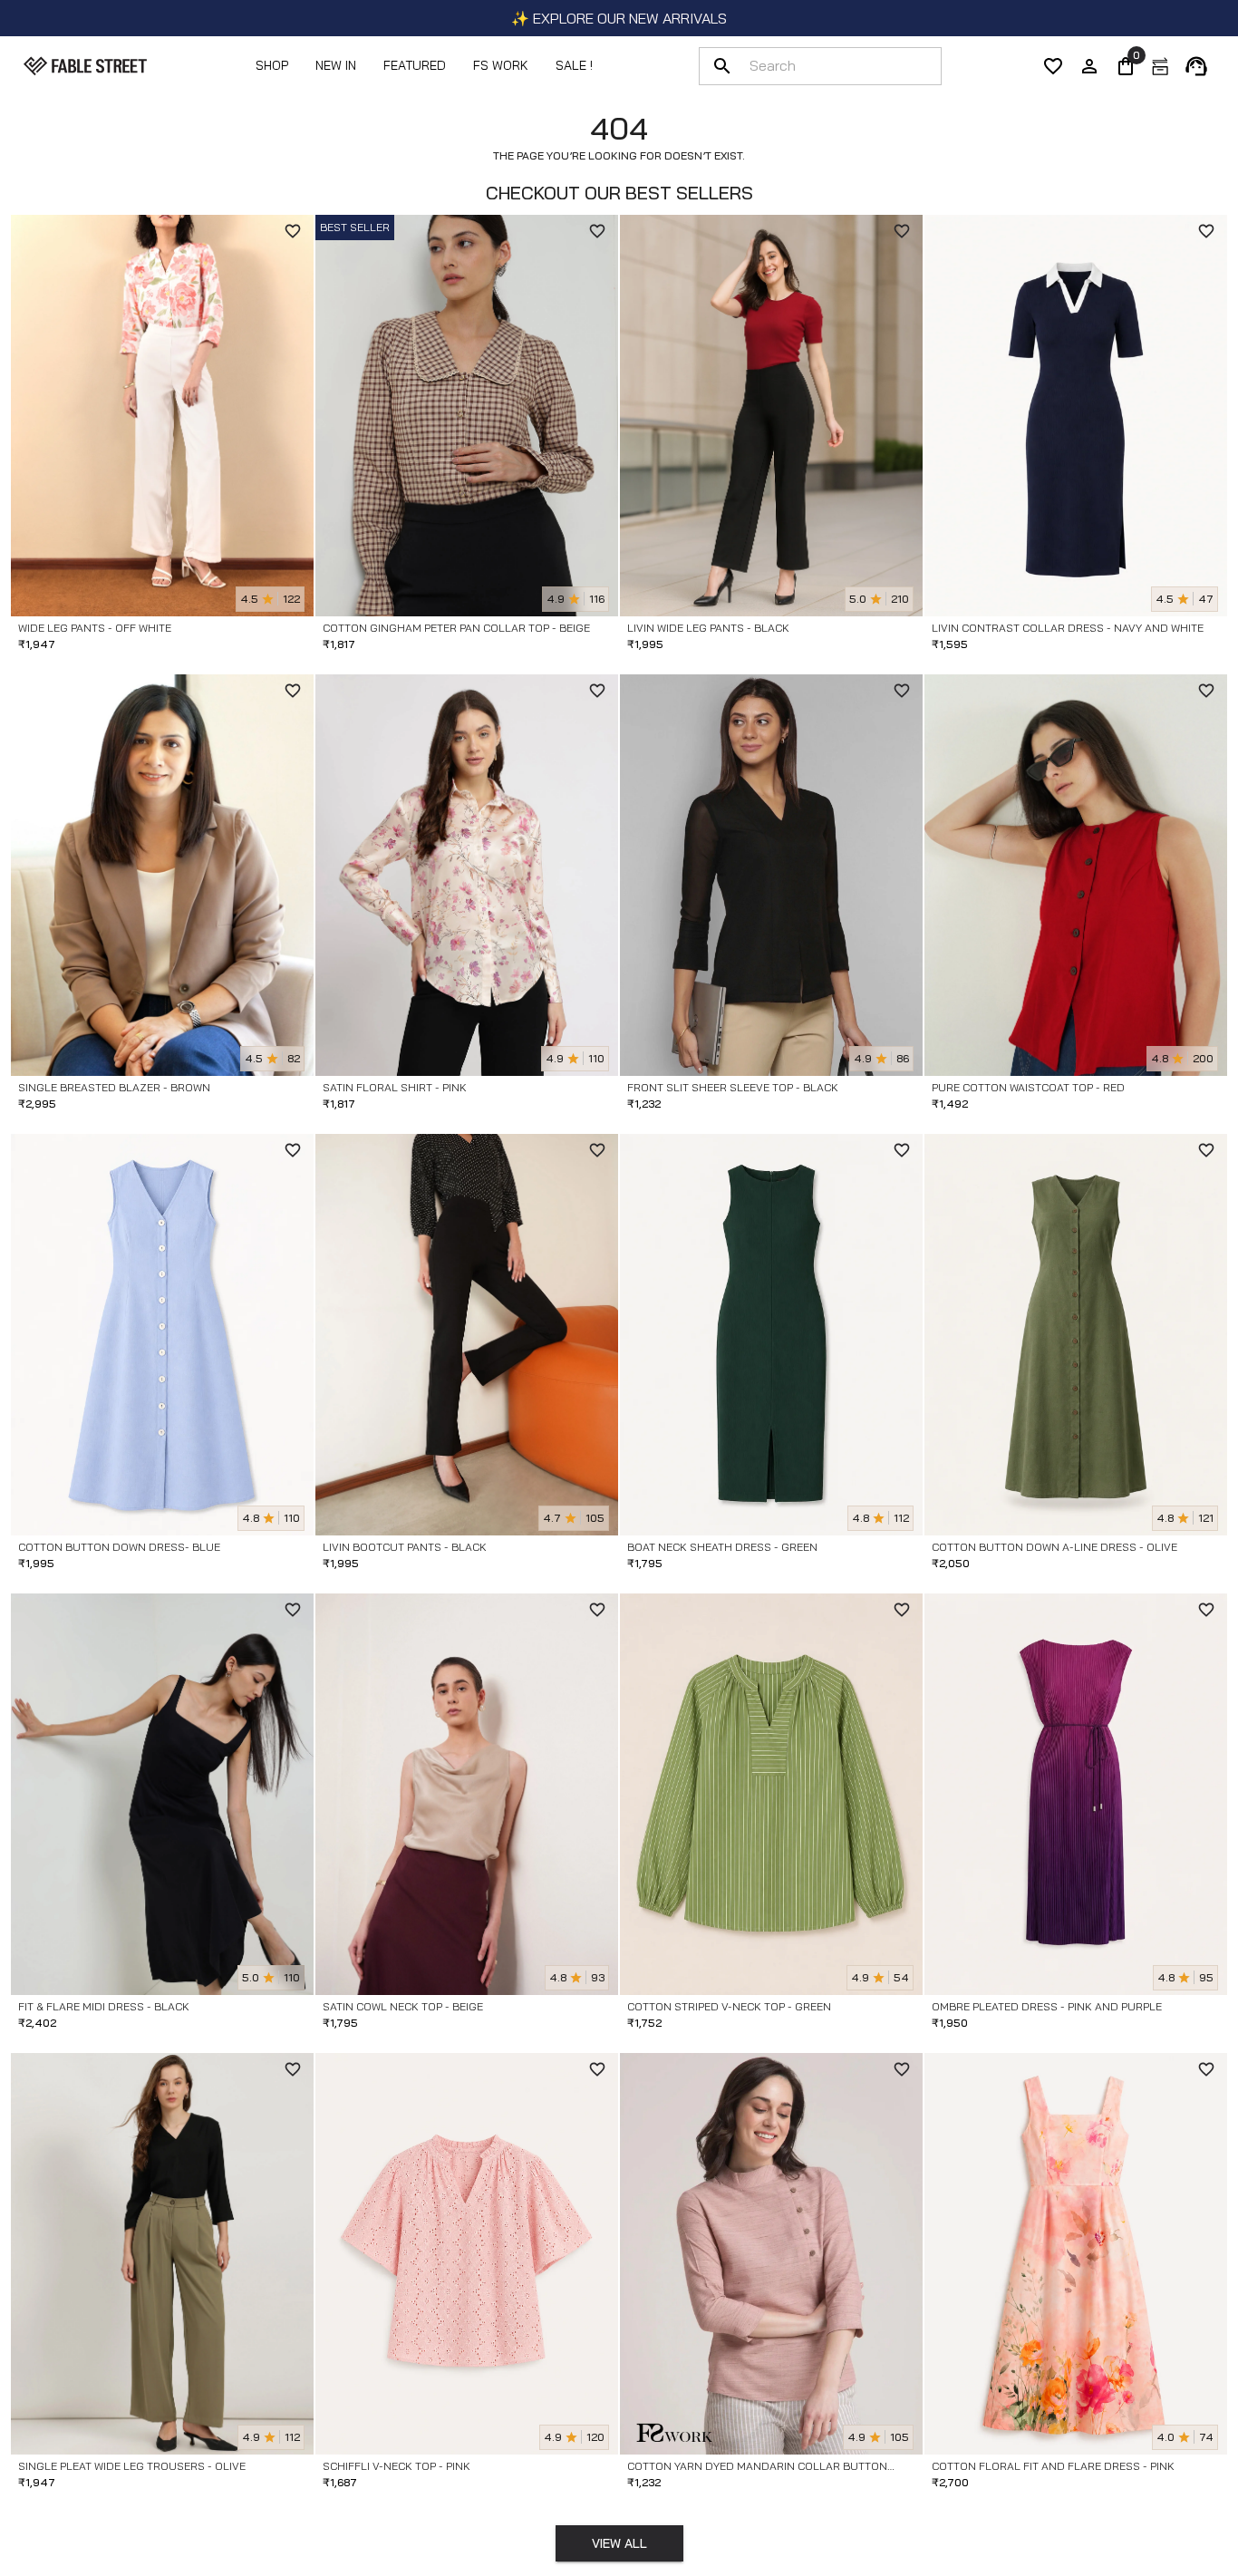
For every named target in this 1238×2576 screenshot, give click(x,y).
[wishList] (1053, 66)
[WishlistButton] (293, 231)
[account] (1089, 66)
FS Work (501, 65)
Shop (272, 65)
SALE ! (574, 65)
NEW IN (336, 65)
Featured (415, 65)
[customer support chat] (1196, 66)
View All (619, 2543)
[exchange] (1160, 66)
